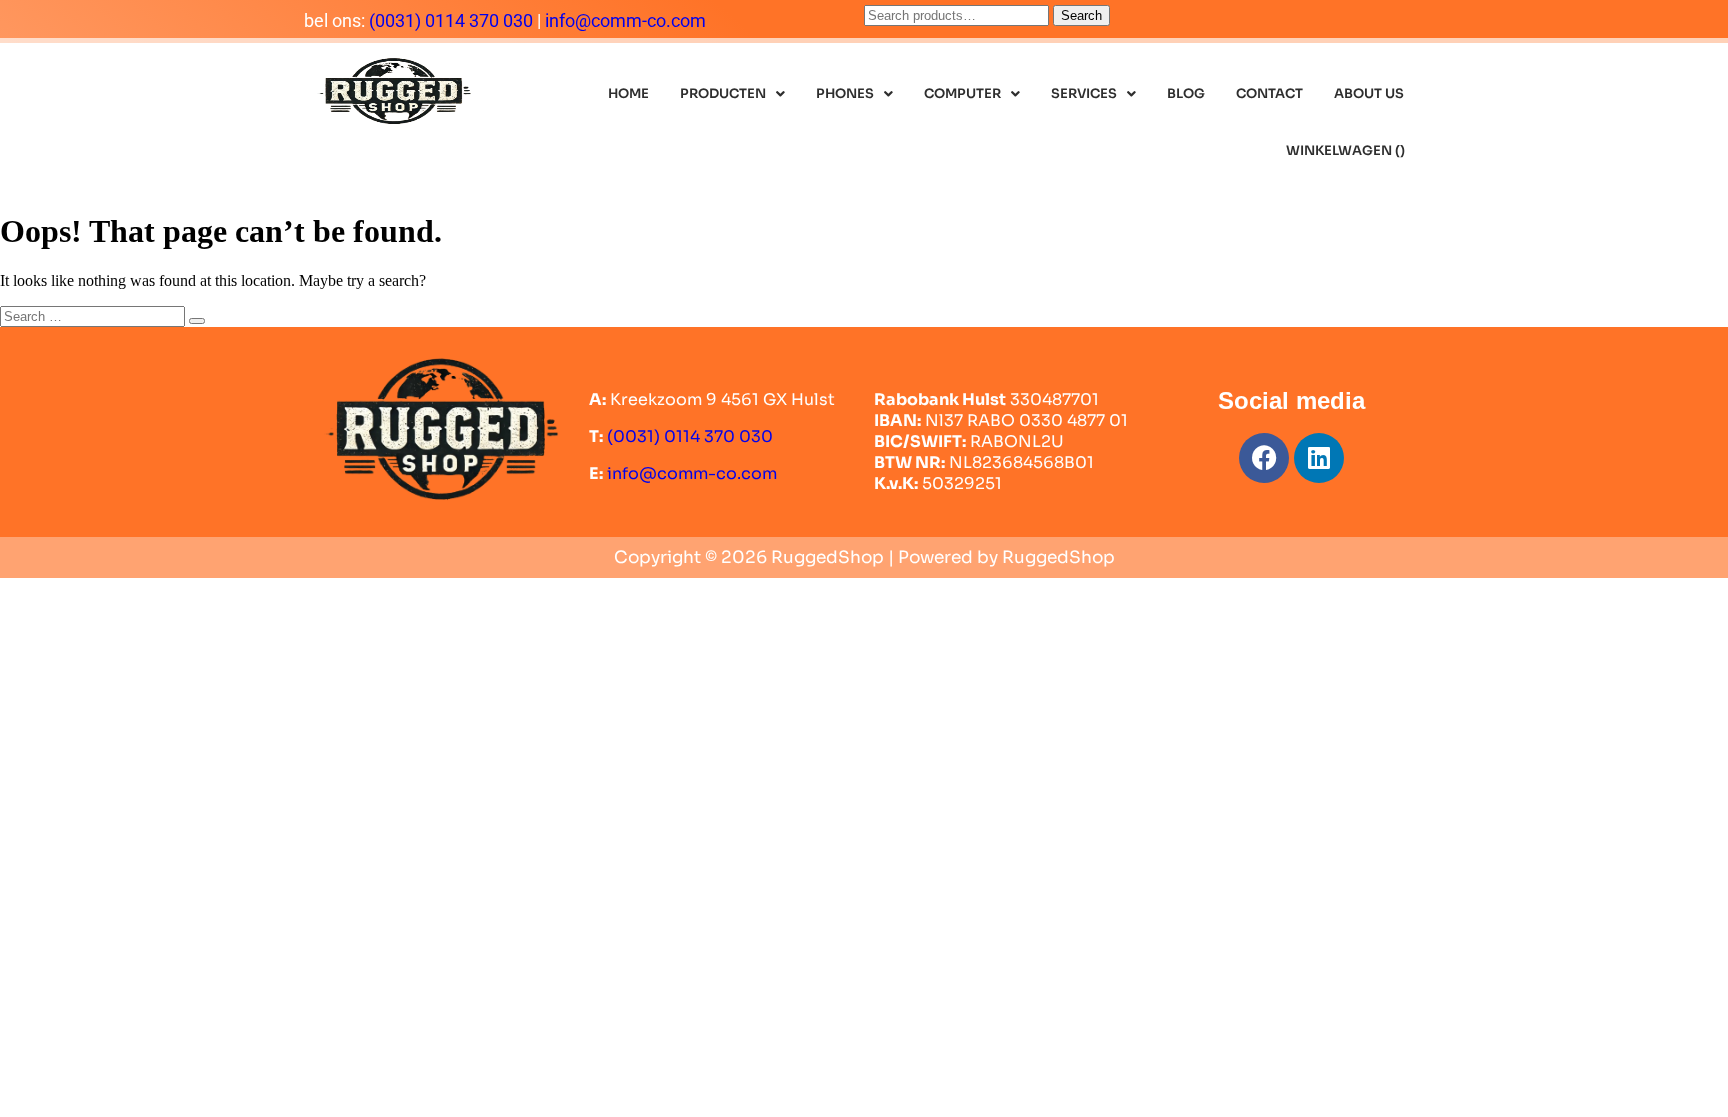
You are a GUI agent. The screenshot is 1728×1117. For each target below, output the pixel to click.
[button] (732, 93)
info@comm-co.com (625, 20)
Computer (962, 93)
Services (1084, 93)
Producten (723, 93)
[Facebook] (1264, 458)
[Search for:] (94, 315)
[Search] (197, 321)
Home (628, 93)
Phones (845, 93)
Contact (1269, 93)
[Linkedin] (1319, 458)
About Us (1369, 93)
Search (1081, 15)
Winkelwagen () (1345, 150)
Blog (1186, 93)
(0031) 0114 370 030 (451, 20)
